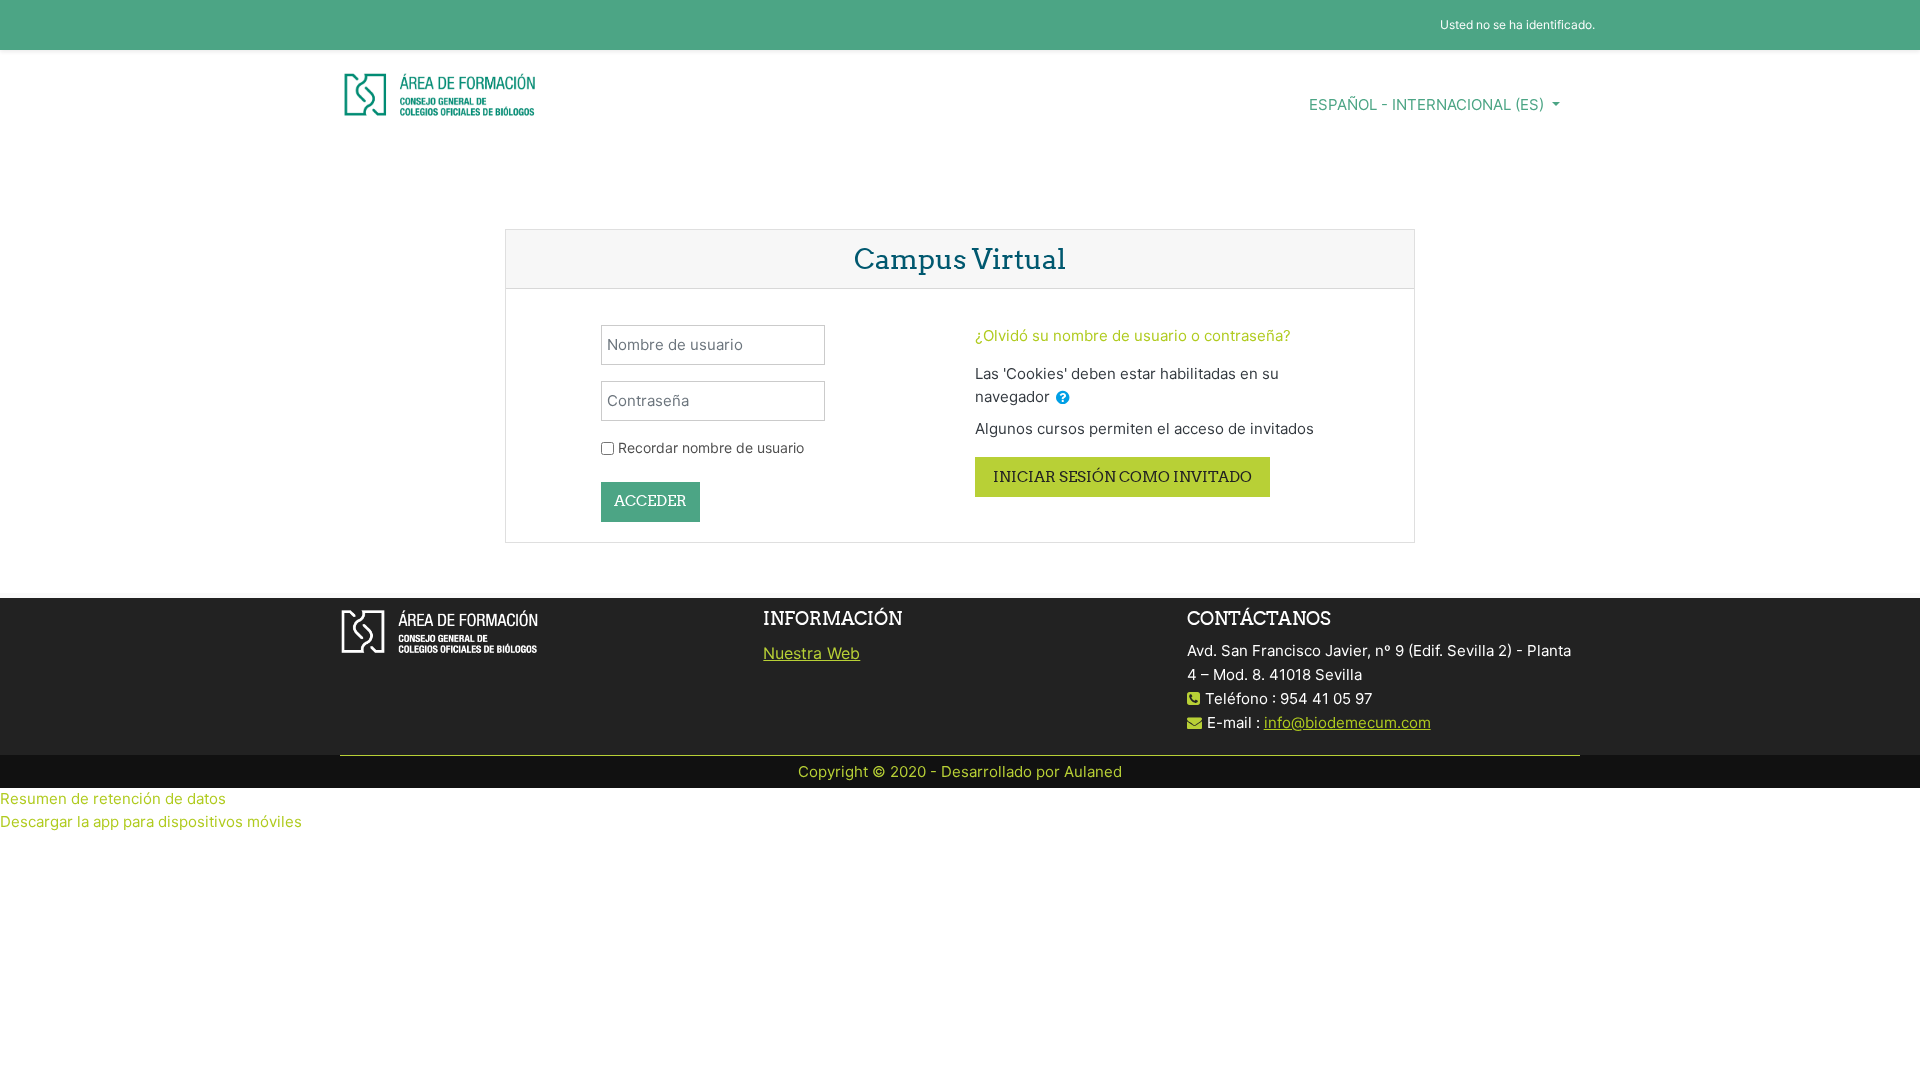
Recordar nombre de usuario (711, 447)
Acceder (650, 500)
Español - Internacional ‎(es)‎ (1428, 104)
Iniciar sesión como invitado (1122, 476)
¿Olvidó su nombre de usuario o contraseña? (1133, 335)
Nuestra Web (811, 653)
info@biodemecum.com (1347, 722)
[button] (1063, 398)
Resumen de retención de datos (113, 798)
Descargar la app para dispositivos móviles (151, 821)
